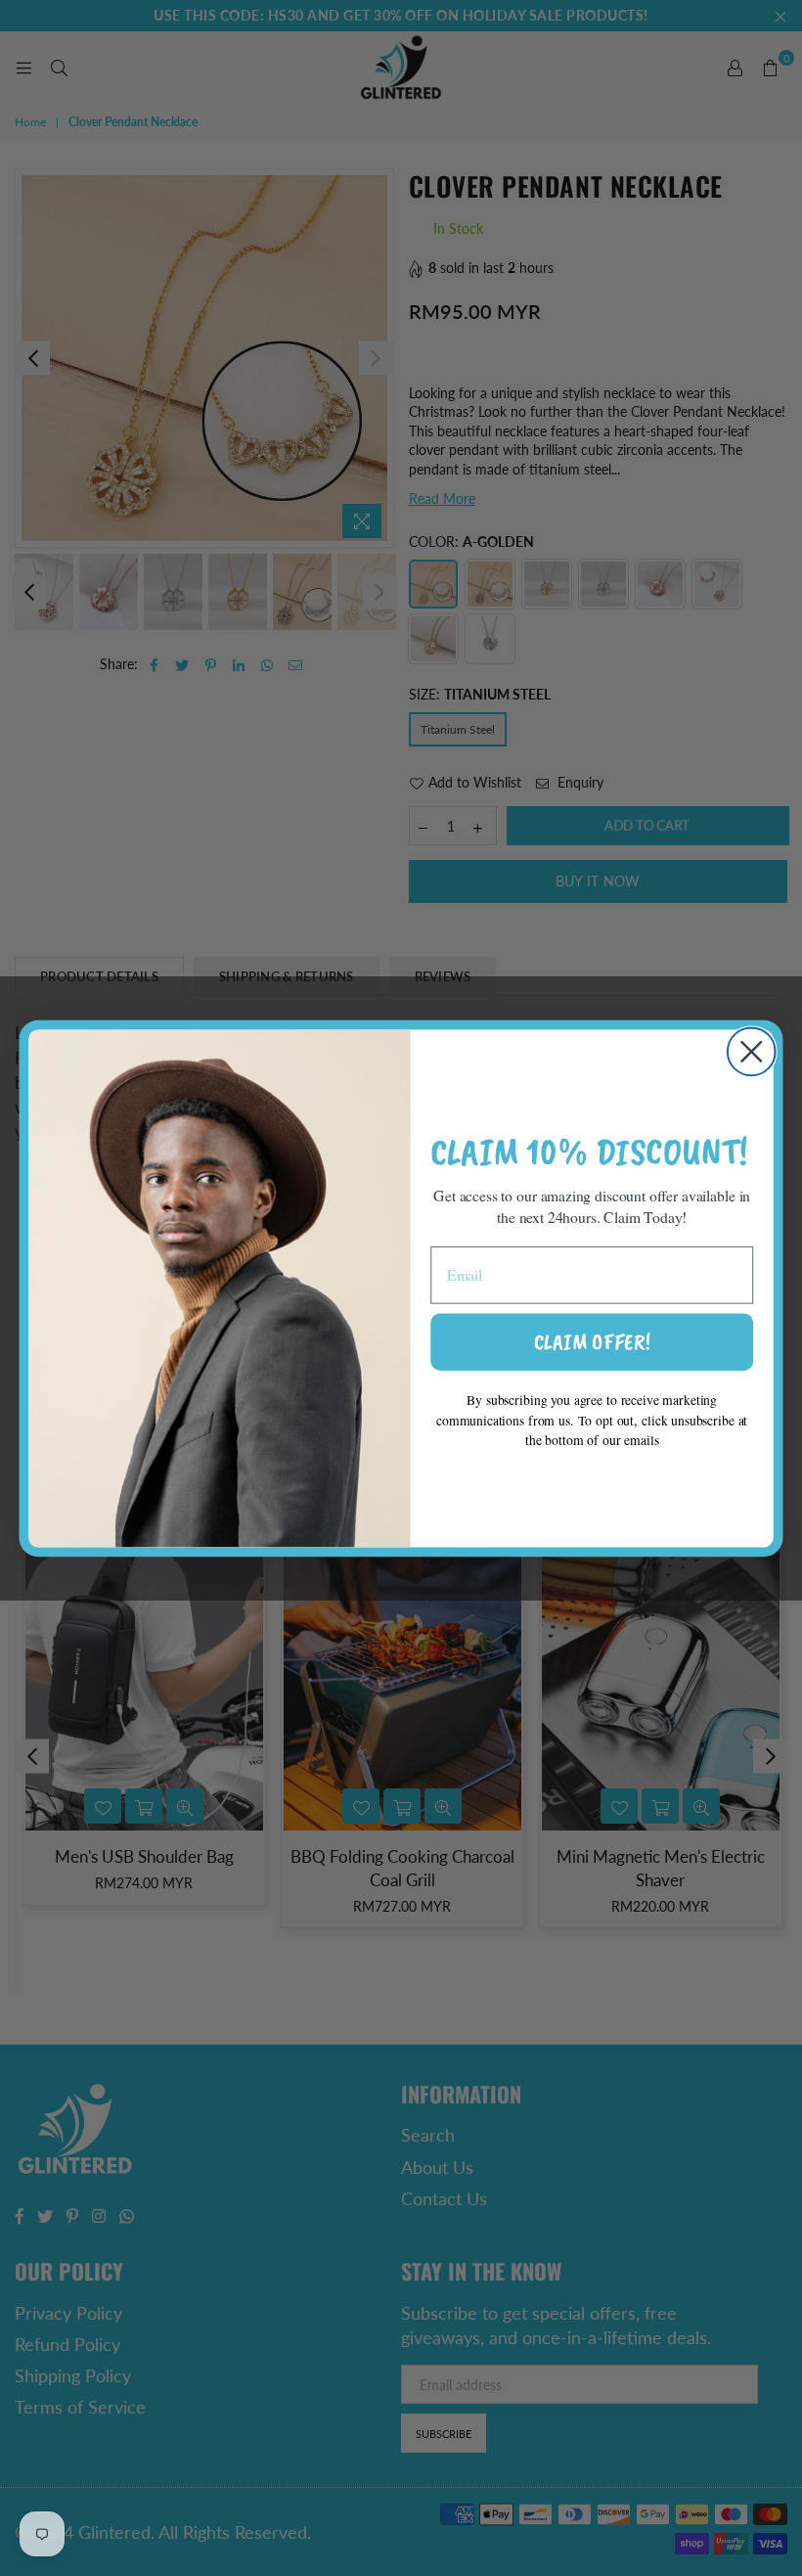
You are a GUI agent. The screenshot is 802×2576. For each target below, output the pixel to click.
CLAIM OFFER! (592, 1341)
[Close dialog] (752, 1051)
